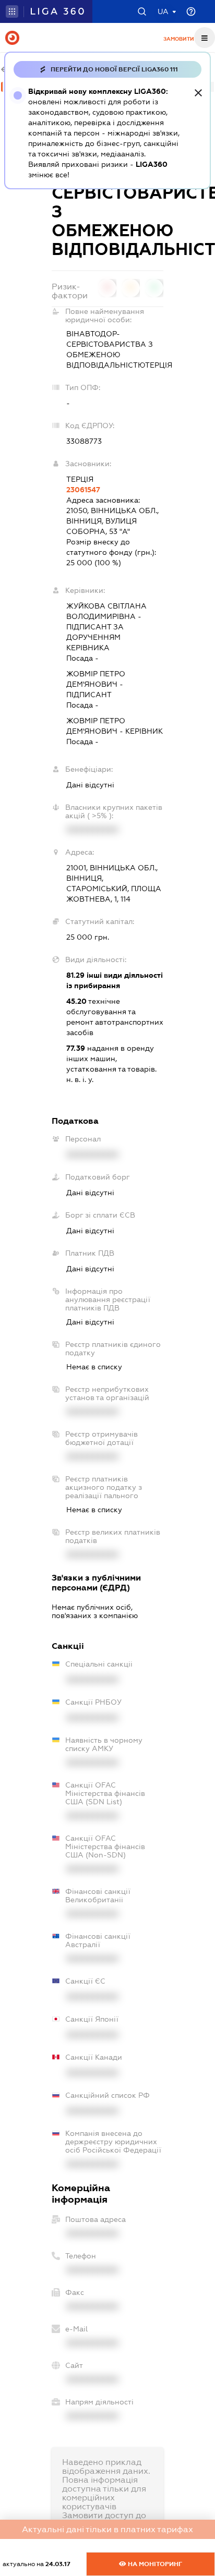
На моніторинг (154, 2564)
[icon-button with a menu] (205, 38)
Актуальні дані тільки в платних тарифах (107, 2529)
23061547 (83, 490)
